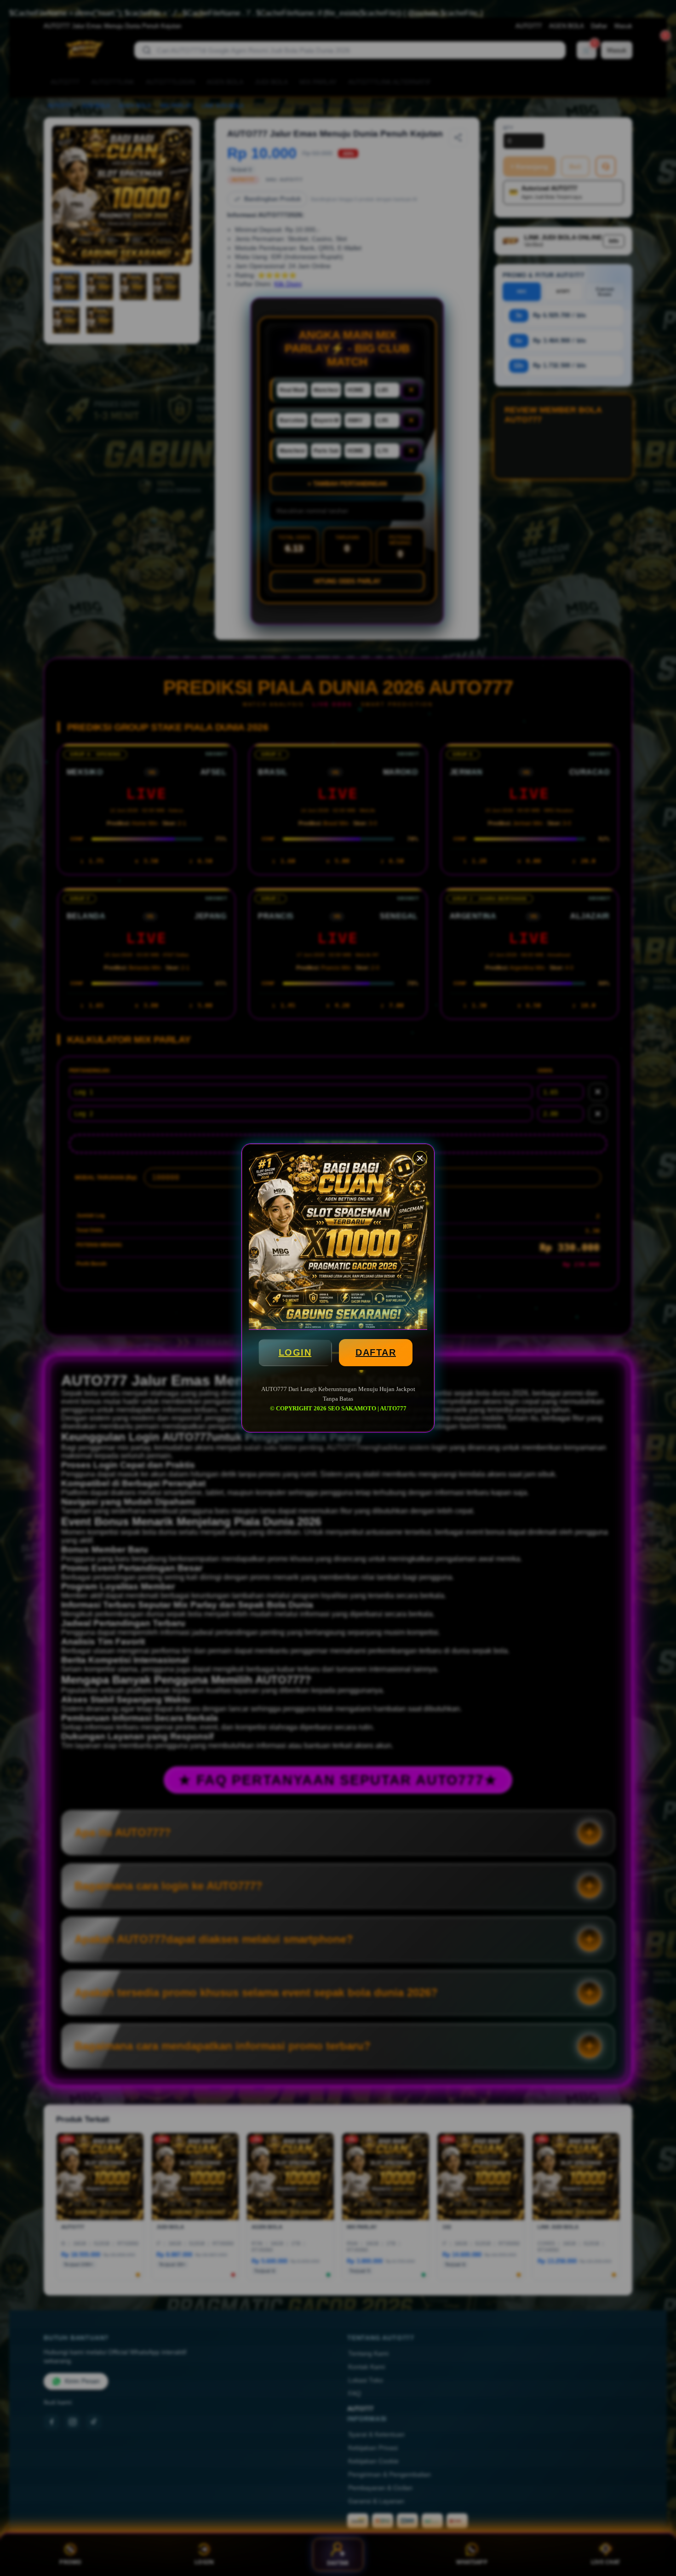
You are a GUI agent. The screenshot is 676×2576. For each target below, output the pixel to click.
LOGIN (295, 1352)
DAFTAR (376, 1352)
